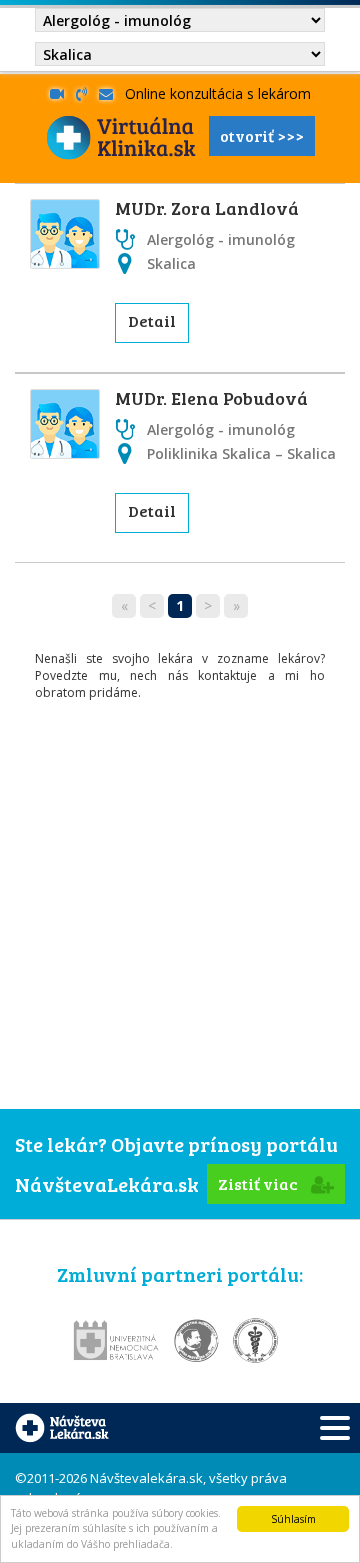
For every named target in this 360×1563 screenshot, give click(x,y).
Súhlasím (293, 1519)
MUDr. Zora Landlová (207, 208)
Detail (152, 320)
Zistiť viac (259, 1183)
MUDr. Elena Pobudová (211, 398)
